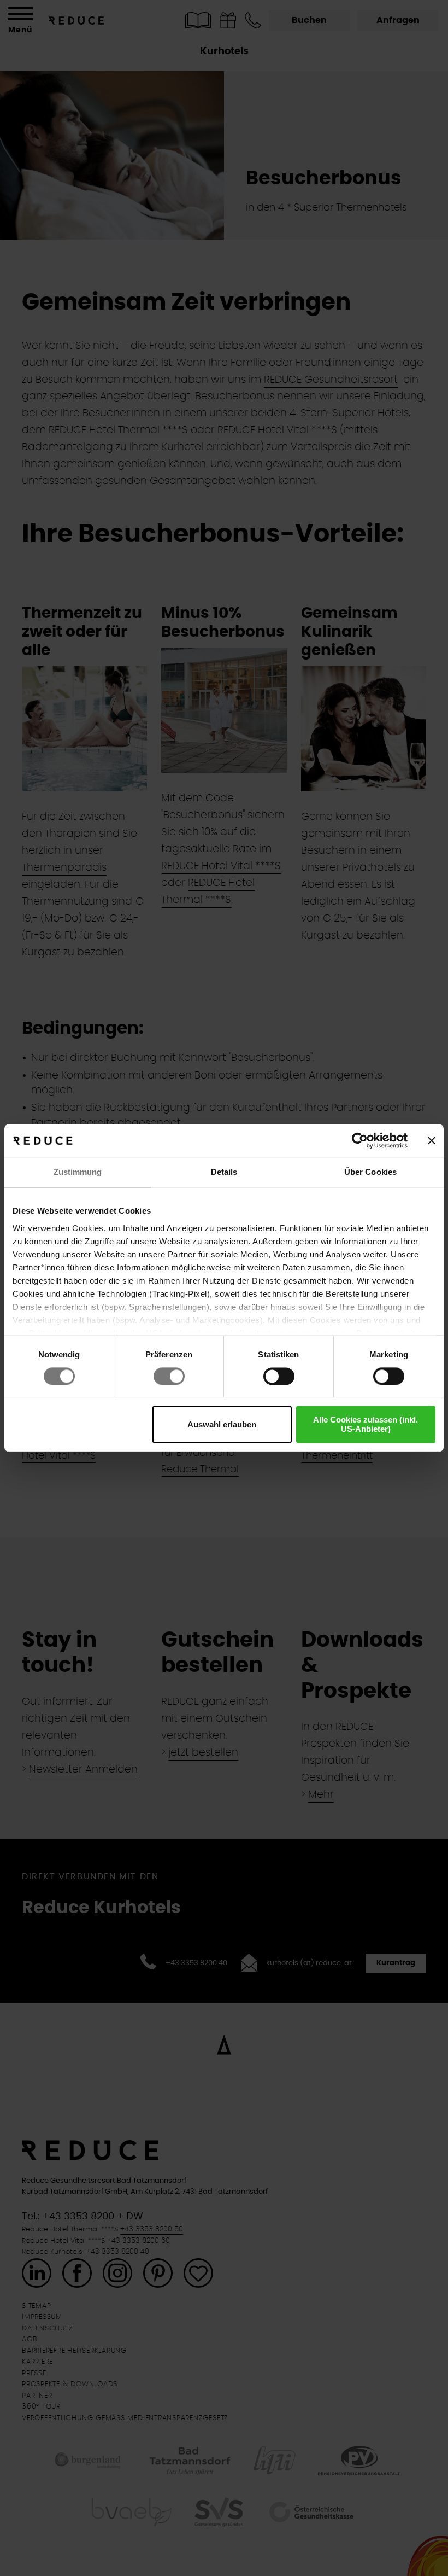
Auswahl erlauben (222, 1424)
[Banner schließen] (432, 1140)
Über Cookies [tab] (370, 1172)
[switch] (169, 1376)
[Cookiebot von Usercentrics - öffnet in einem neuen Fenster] (360, 1140)
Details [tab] (224, 1172)
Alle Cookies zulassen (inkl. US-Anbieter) (366, 1425)
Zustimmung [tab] (78, 1172)
